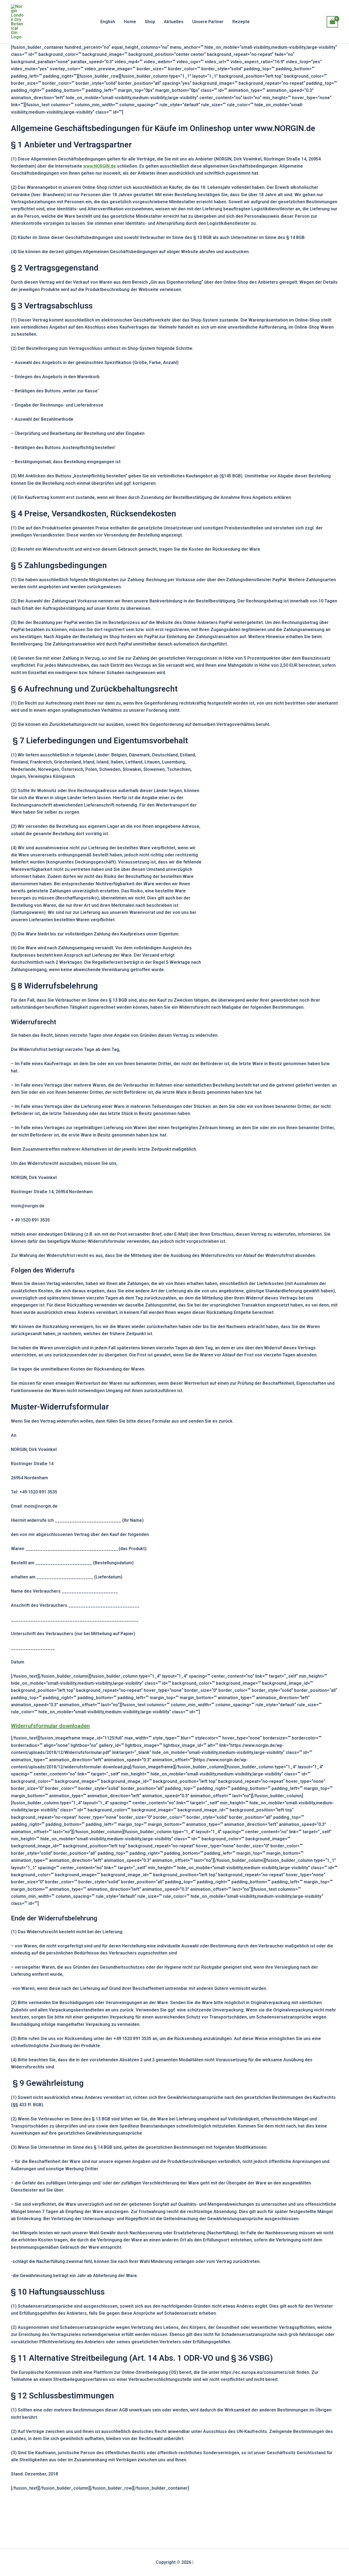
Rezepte (241, 22)
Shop (150, 22)
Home (130, 22)
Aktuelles (174, 22)
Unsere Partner (208, 22)
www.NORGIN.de (100, 166)
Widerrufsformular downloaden (50, 1726)
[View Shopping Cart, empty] (332, 22)
